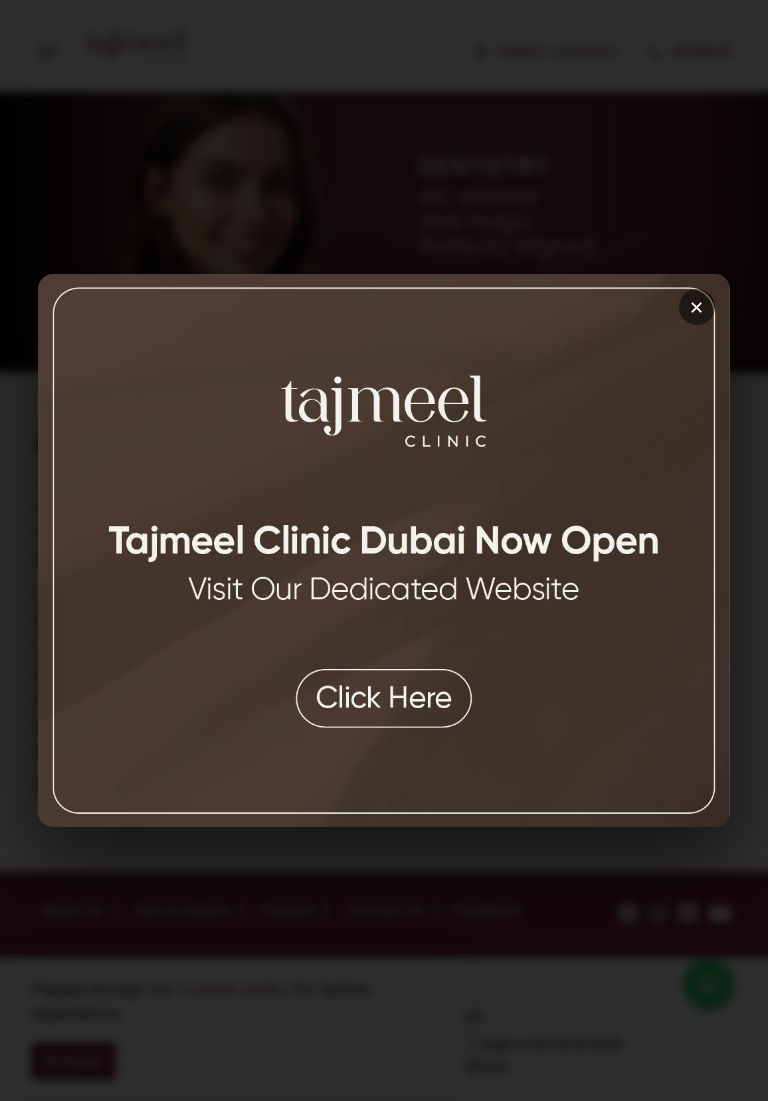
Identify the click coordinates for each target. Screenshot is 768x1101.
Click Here (384, 681)
